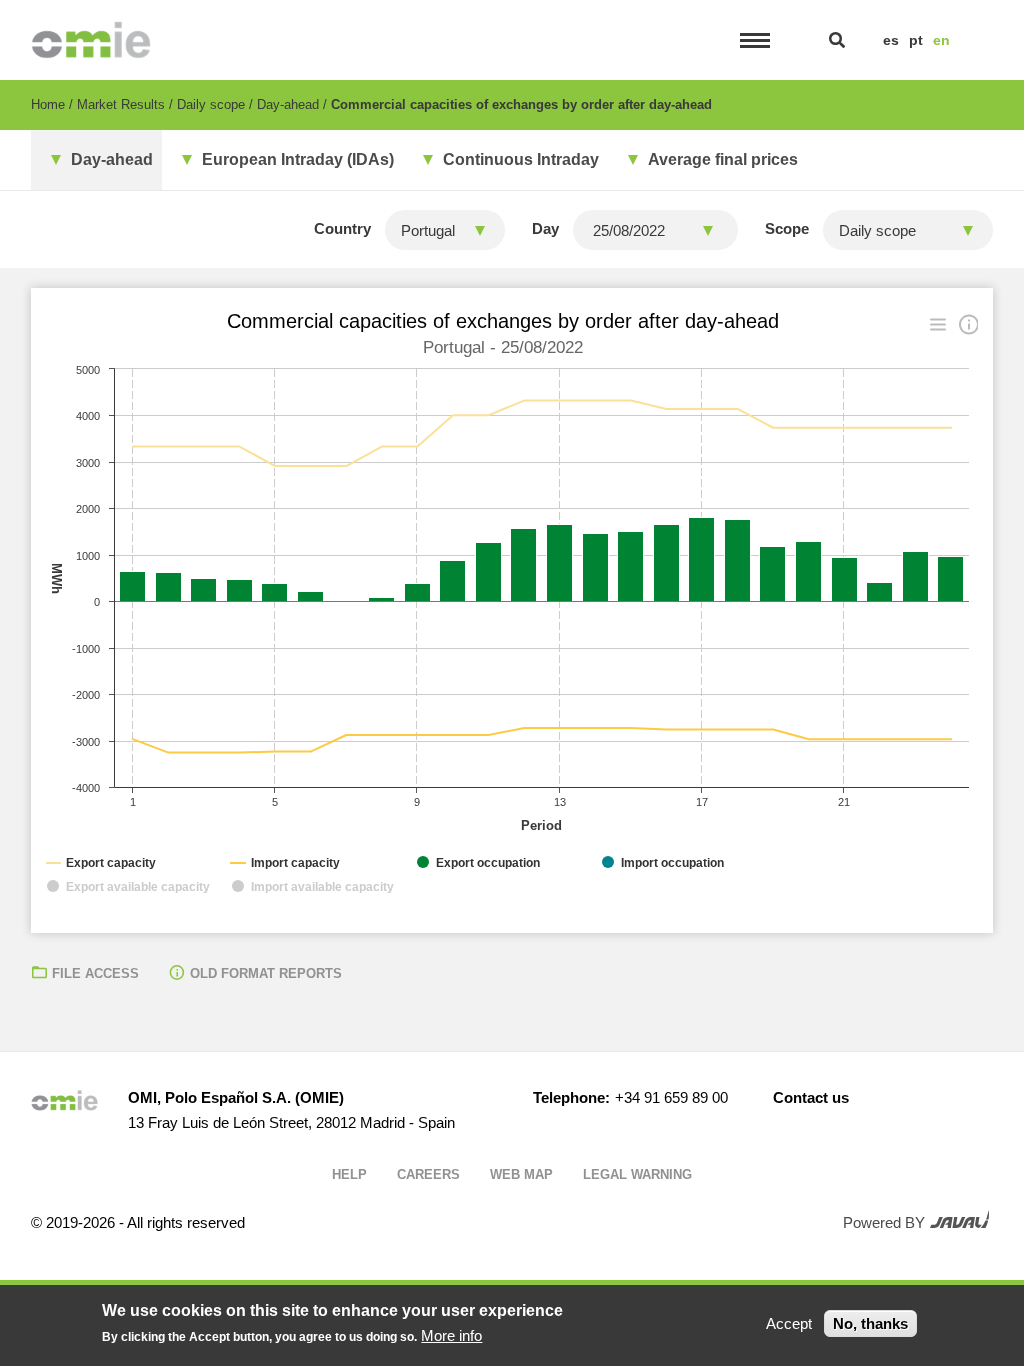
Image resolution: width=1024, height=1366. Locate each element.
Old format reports (266, 973)
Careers (428, 1174)
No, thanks (870, 1323)
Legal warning (637, 1174)
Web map (521, 1174)
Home (48, 104)
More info (451, 1335)
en (941, 40)
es (891, 40)
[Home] (91, 40)
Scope (787, 228)
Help (349, 1174)
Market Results (121, 104)
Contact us (811, 1097)
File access (95, 973)
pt (916, 40)
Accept (789, 1323)
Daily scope (211, 104)
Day (545, 228)
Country (342, 228)
